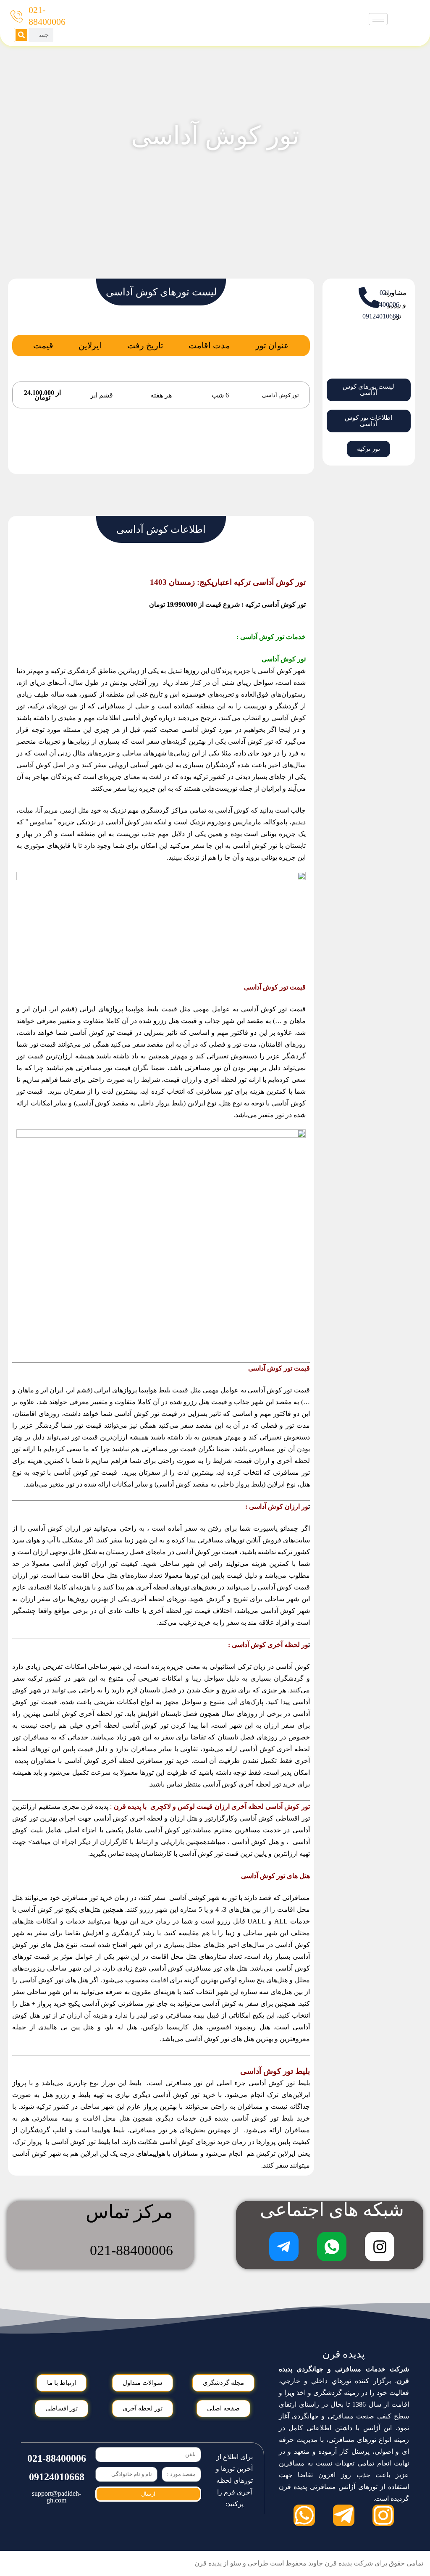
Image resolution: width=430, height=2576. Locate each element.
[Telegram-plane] (344, 2515)
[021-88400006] (17, 16)
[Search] (21, 35)
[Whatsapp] (304, 2515)
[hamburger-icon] (378, 19)
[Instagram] (383, 2515)
